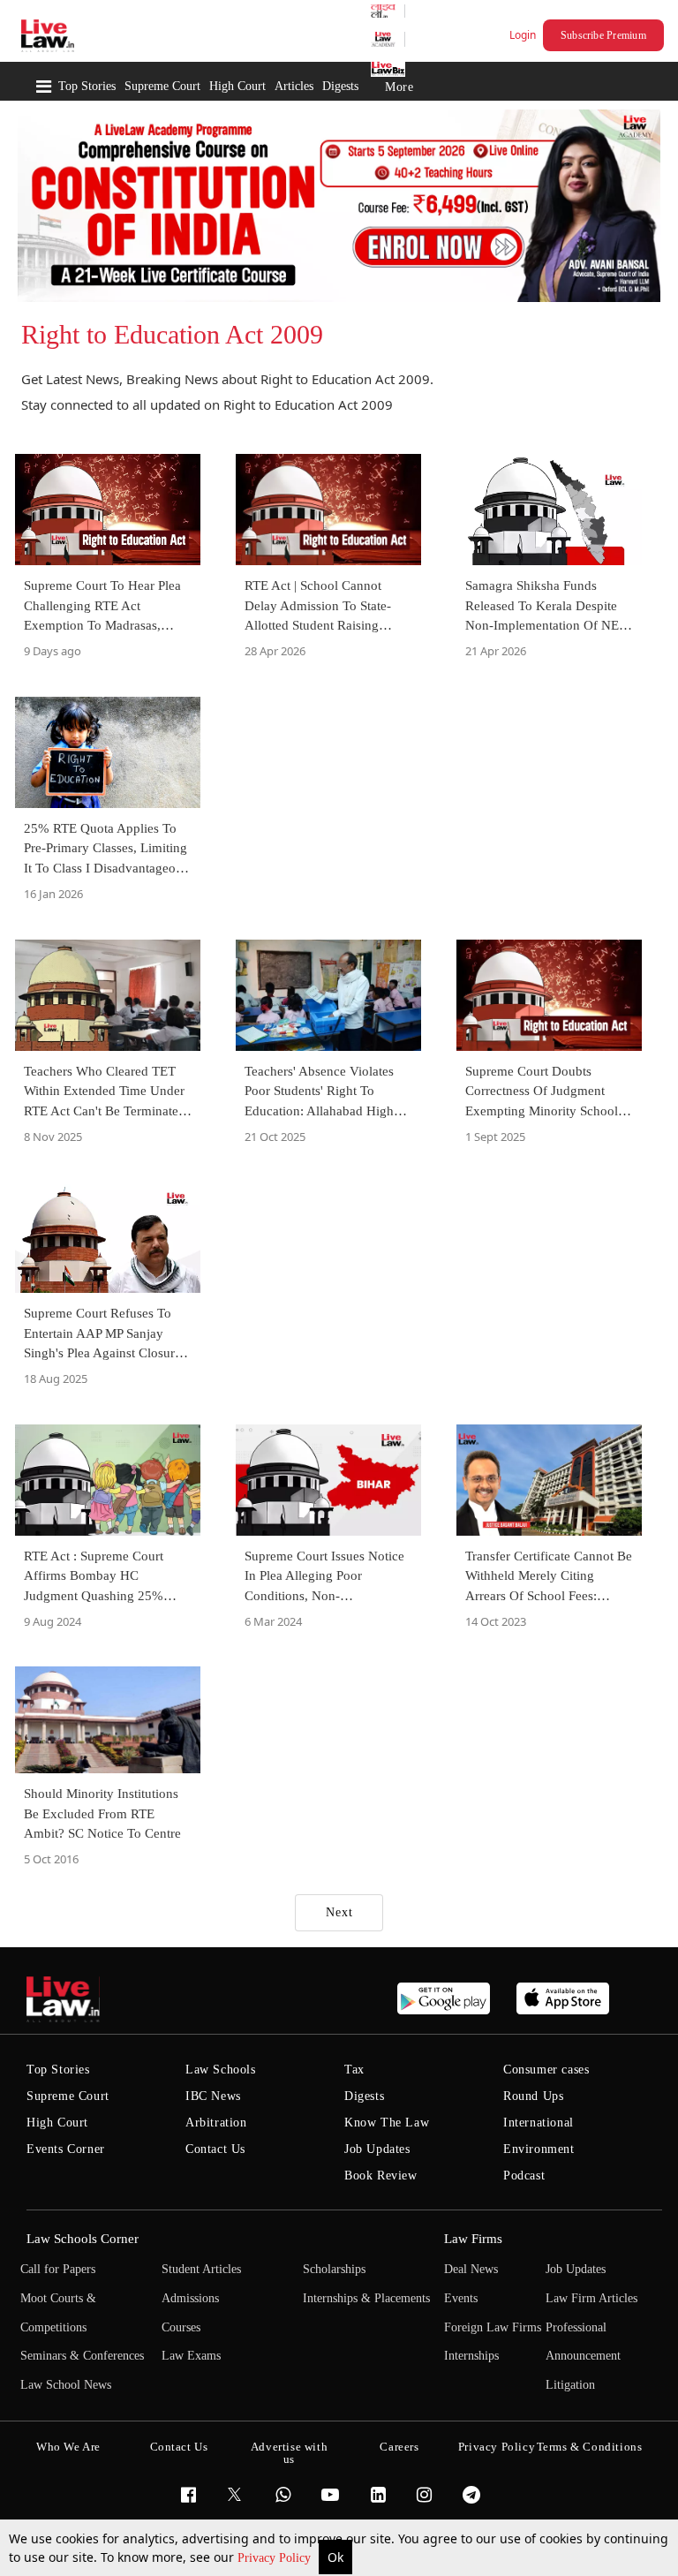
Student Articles (201, 2269)
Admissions (190, 2298)
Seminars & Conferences (82, 2356)
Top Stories (87, 86)
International (539, 2123)
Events (461, 2298)
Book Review (381, 2176)
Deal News (471, 2269)
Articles (294, 86)
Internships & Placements (366, 2298)
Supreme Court (162, 86)
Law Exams (191, 2356)
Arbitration (216, 2123)
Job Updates (377, 2149)
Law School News (66, 2385)
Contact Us (215, 2149)
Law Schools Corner (83, 2239)
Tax (354, 2070)
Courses (181, 2327)
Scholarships (334, 2269)
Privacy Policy (276, 2558)
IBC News (213, 2096)
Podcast (524, 2176)
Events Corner (66, 2149)
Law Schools (221, 2070)
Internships (471, 2356)
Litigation (570, 2385)
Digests (340, 86)
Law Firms (473, 2239)
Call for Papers (58, 2269)
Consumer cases (546, 2070)
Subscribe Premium (603, 35)
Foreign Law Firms (493, 2327)
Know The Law (387, 2123)
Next (339, 1912)
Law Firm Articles (591, 2298)
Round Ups (533, 2096)
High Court (237, 86)
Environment (539, 2149)
